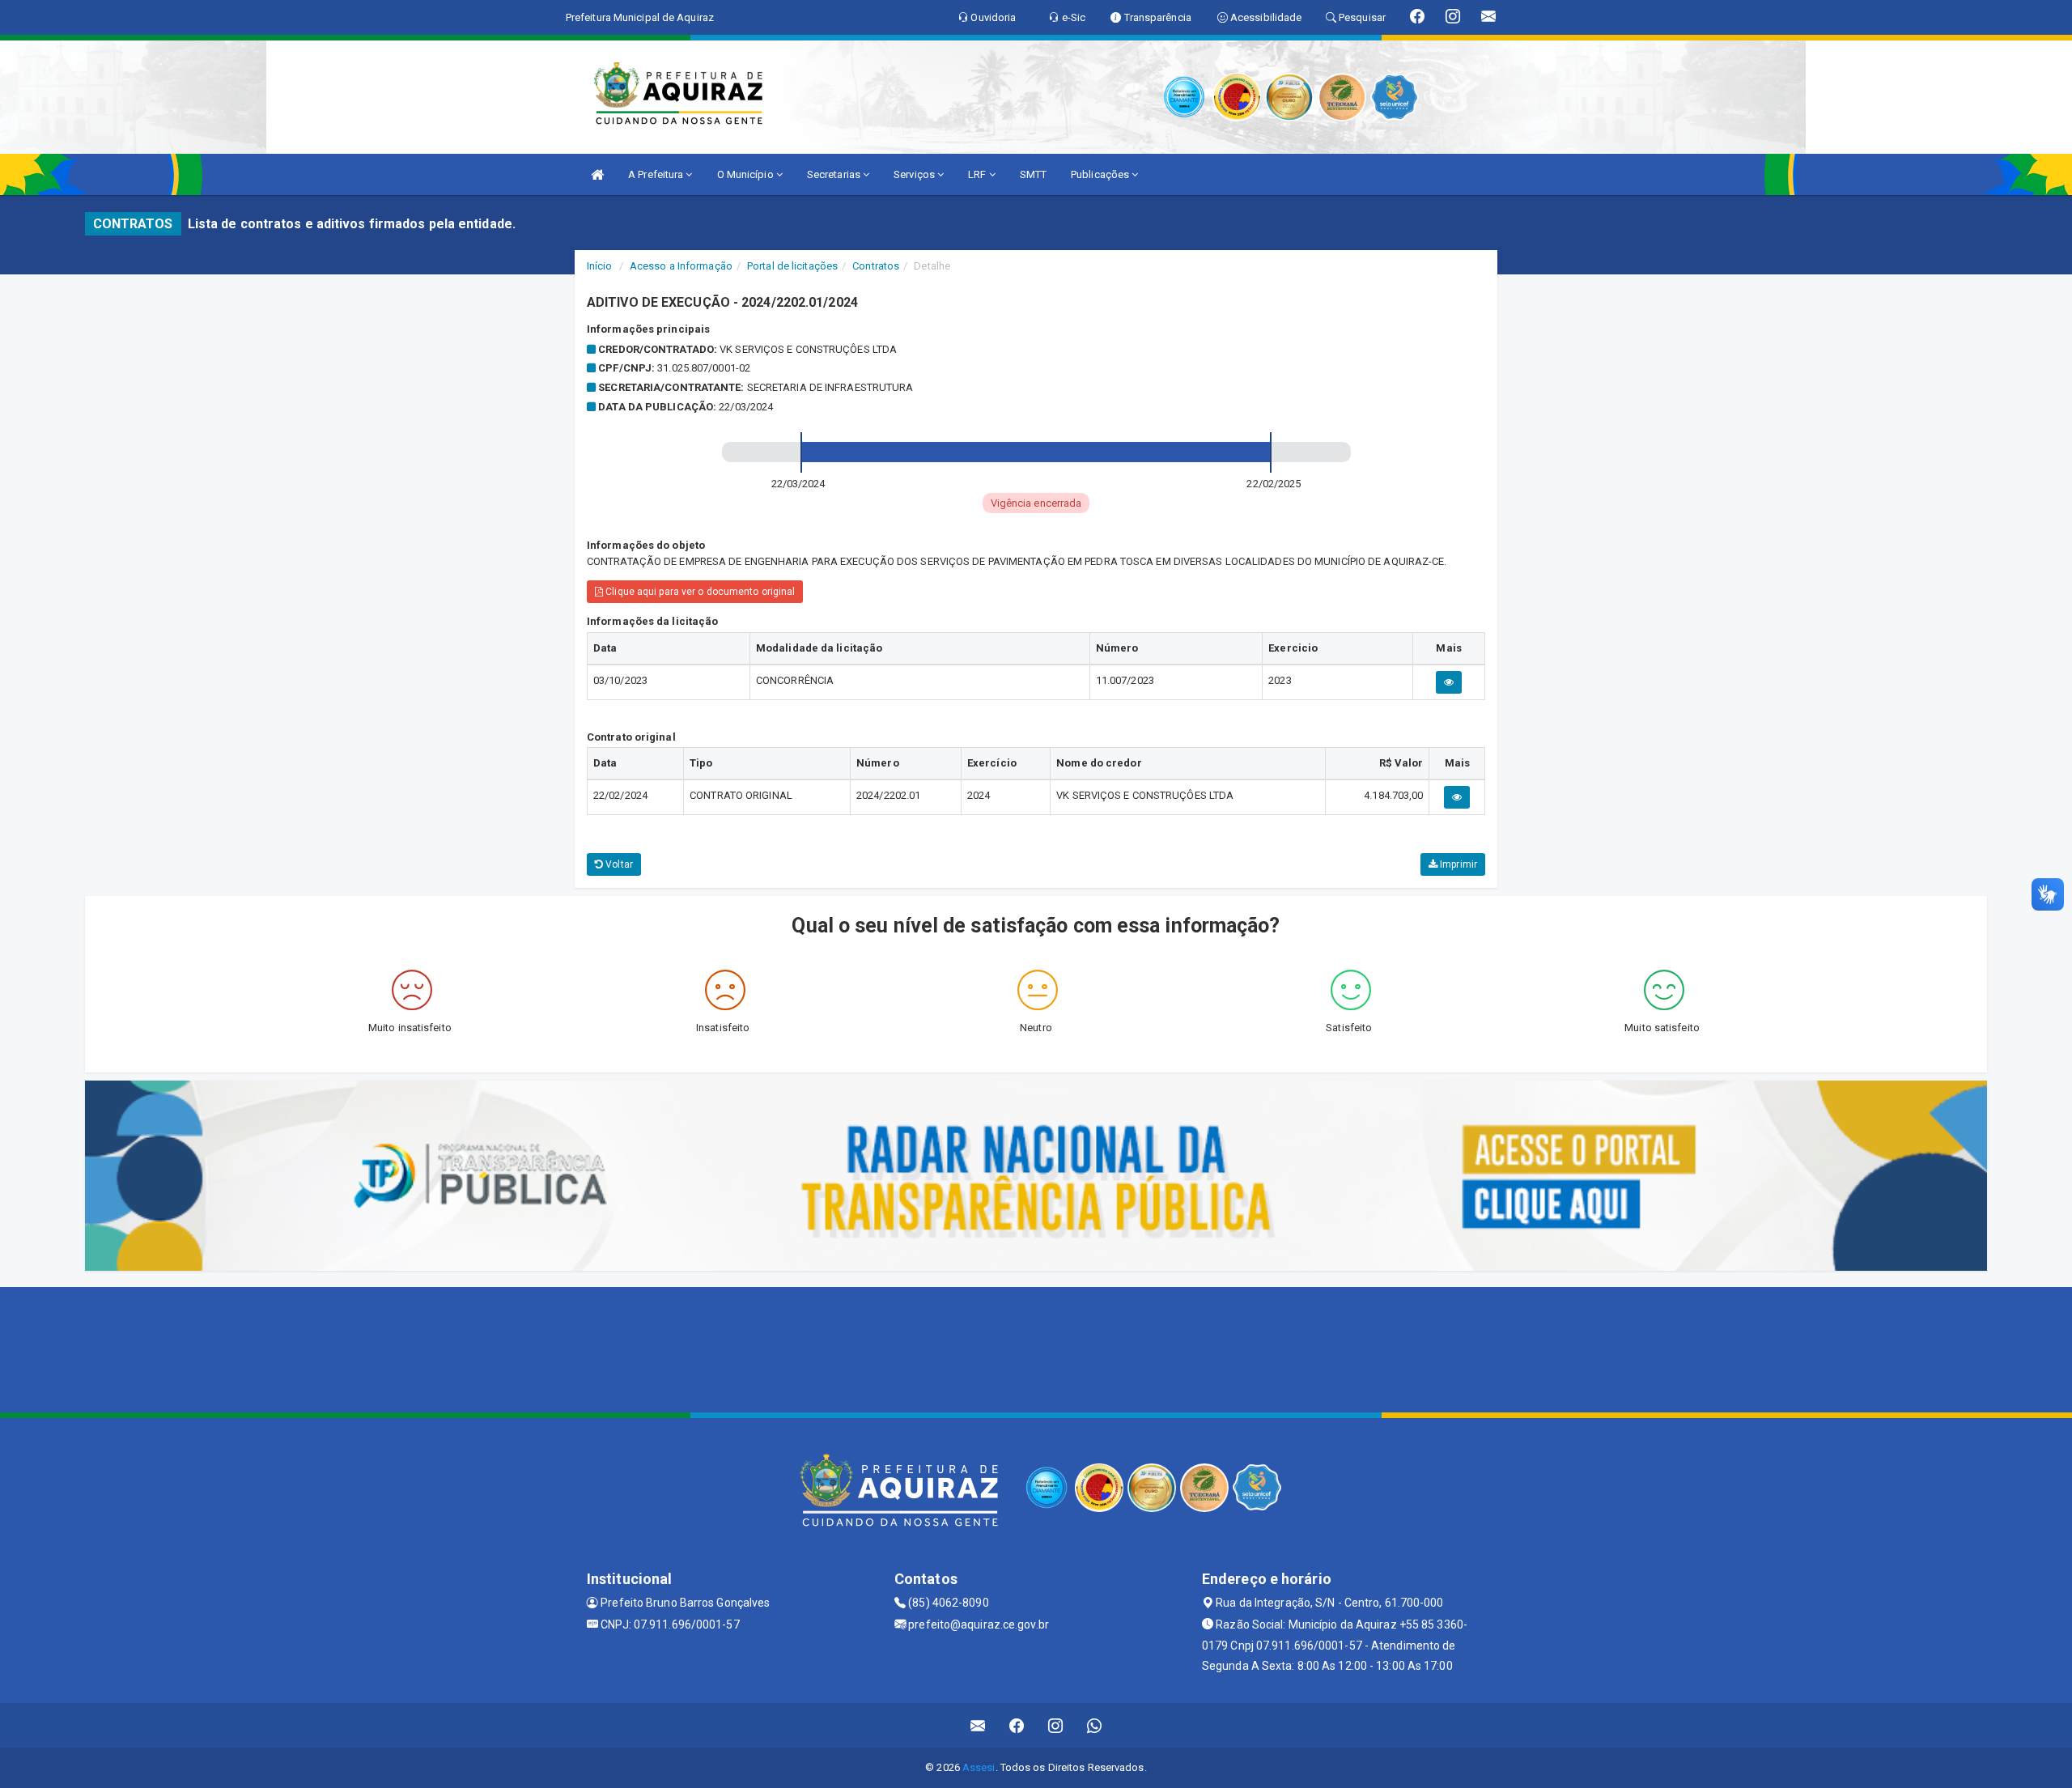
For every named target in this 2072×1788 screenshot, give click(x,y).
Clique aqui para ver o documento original (699, 592)
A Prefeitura (657, 174)
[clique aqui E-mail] (978, 1725)
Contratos (876, 266)
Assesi (979, 1767)
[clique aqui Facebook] (1017, 1725)
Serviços (915, 174)
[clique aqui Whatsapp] (1095, 1725)
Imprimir (1457, 864)
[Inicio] (597, 174)
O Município (747, 174)
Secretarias (835, 174)
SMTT (1033, 174)
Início (600, 266)
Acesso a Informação (681, 266)
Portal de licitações (792, 266)
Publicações (1101, 174)
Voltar (618, 864)
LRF (978, 174)
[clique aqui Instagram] (1056, 1725)
